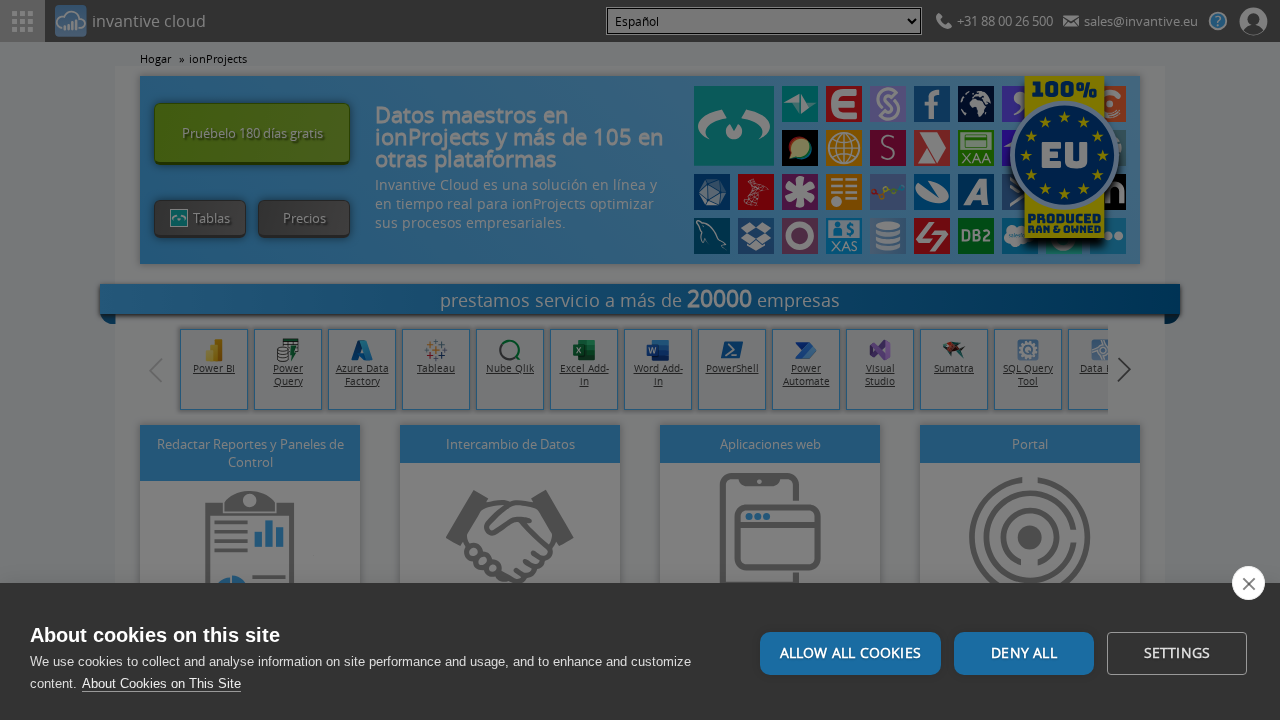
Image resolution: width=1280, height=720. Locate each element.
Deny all (1024, 653)
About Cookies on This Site (161, 683)
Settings (1177, 653)
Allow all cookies (850, 653)
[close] (1248, 583)
